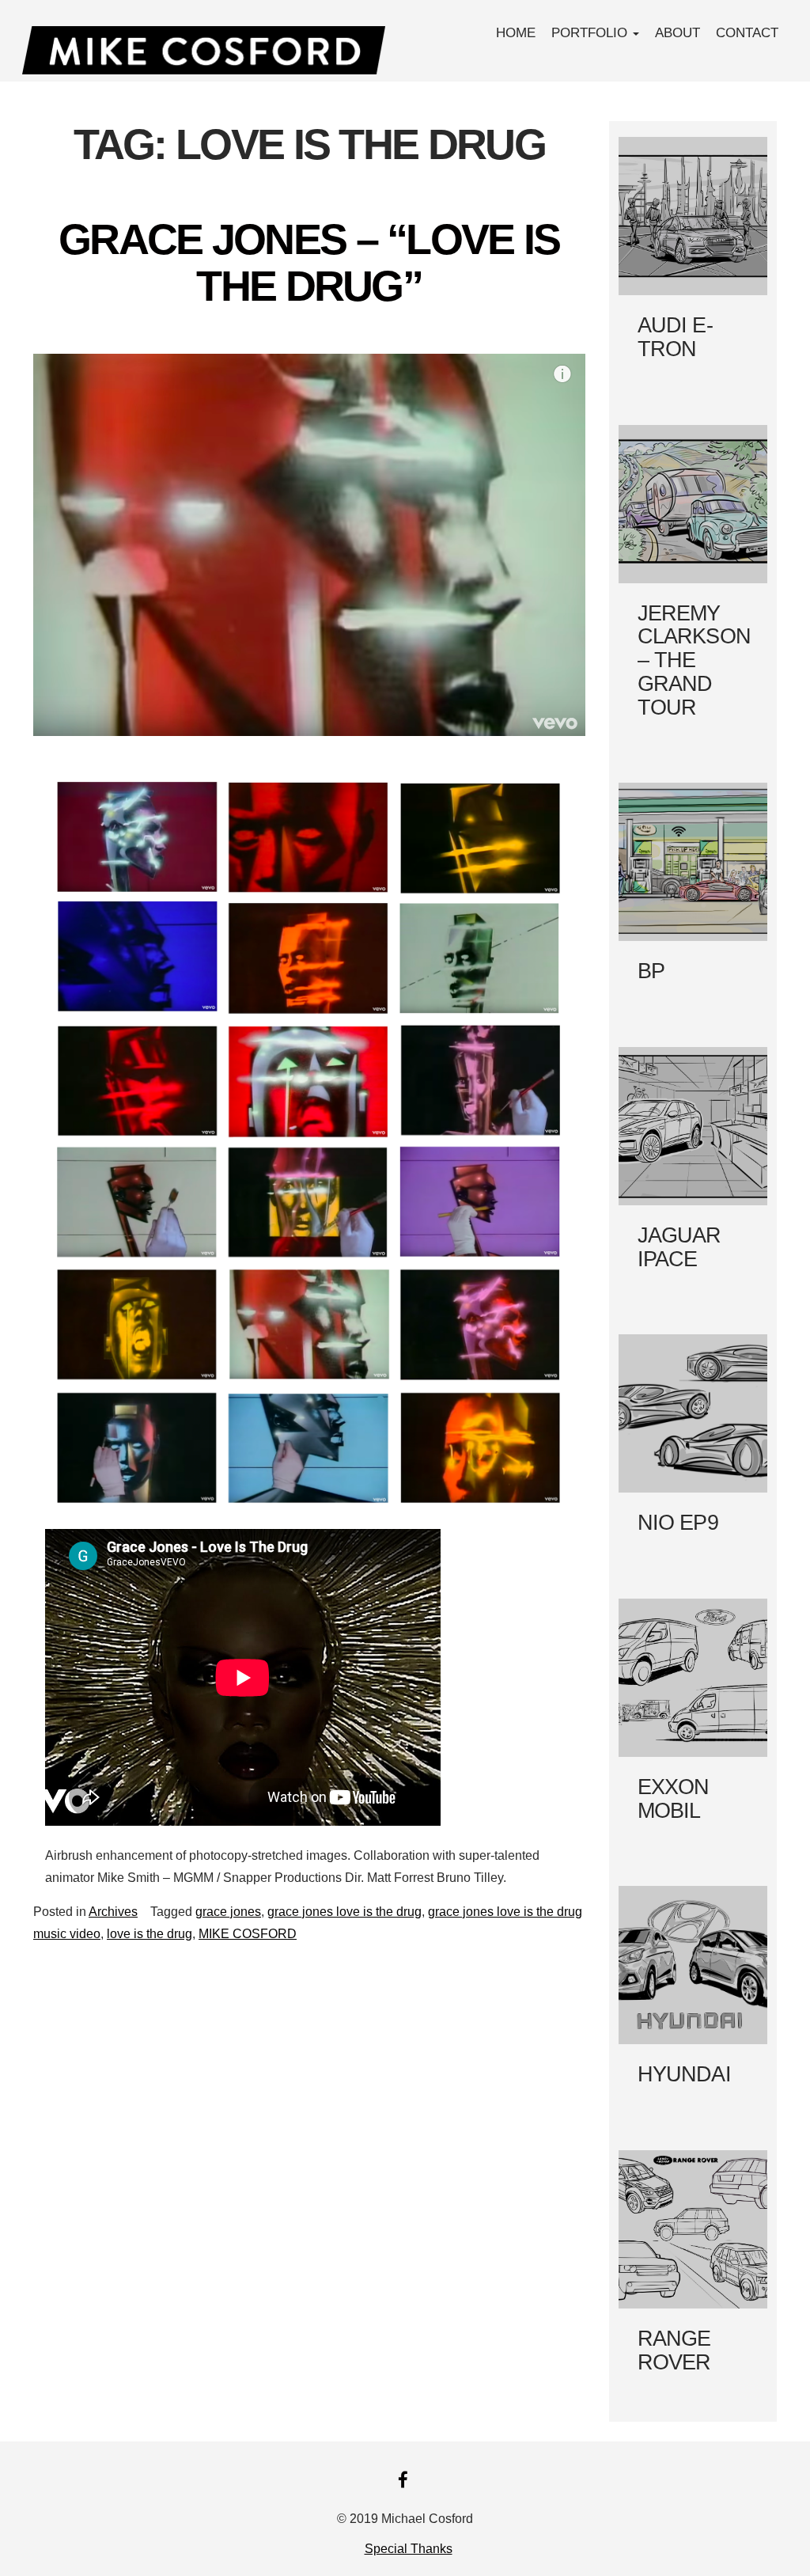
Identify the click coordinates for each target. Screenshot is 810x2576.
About (678, 33)
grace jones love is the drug (344, 1912)
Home (516, 33)
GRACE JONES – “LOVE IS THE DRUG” (309, 262)
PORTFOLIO (591, 33)
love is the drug (150, 1934)
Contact (747, 33)
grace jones (228, 1912)
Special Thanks (409, 2549)
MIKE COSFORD (248, 1934)
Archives (113, 1912)
